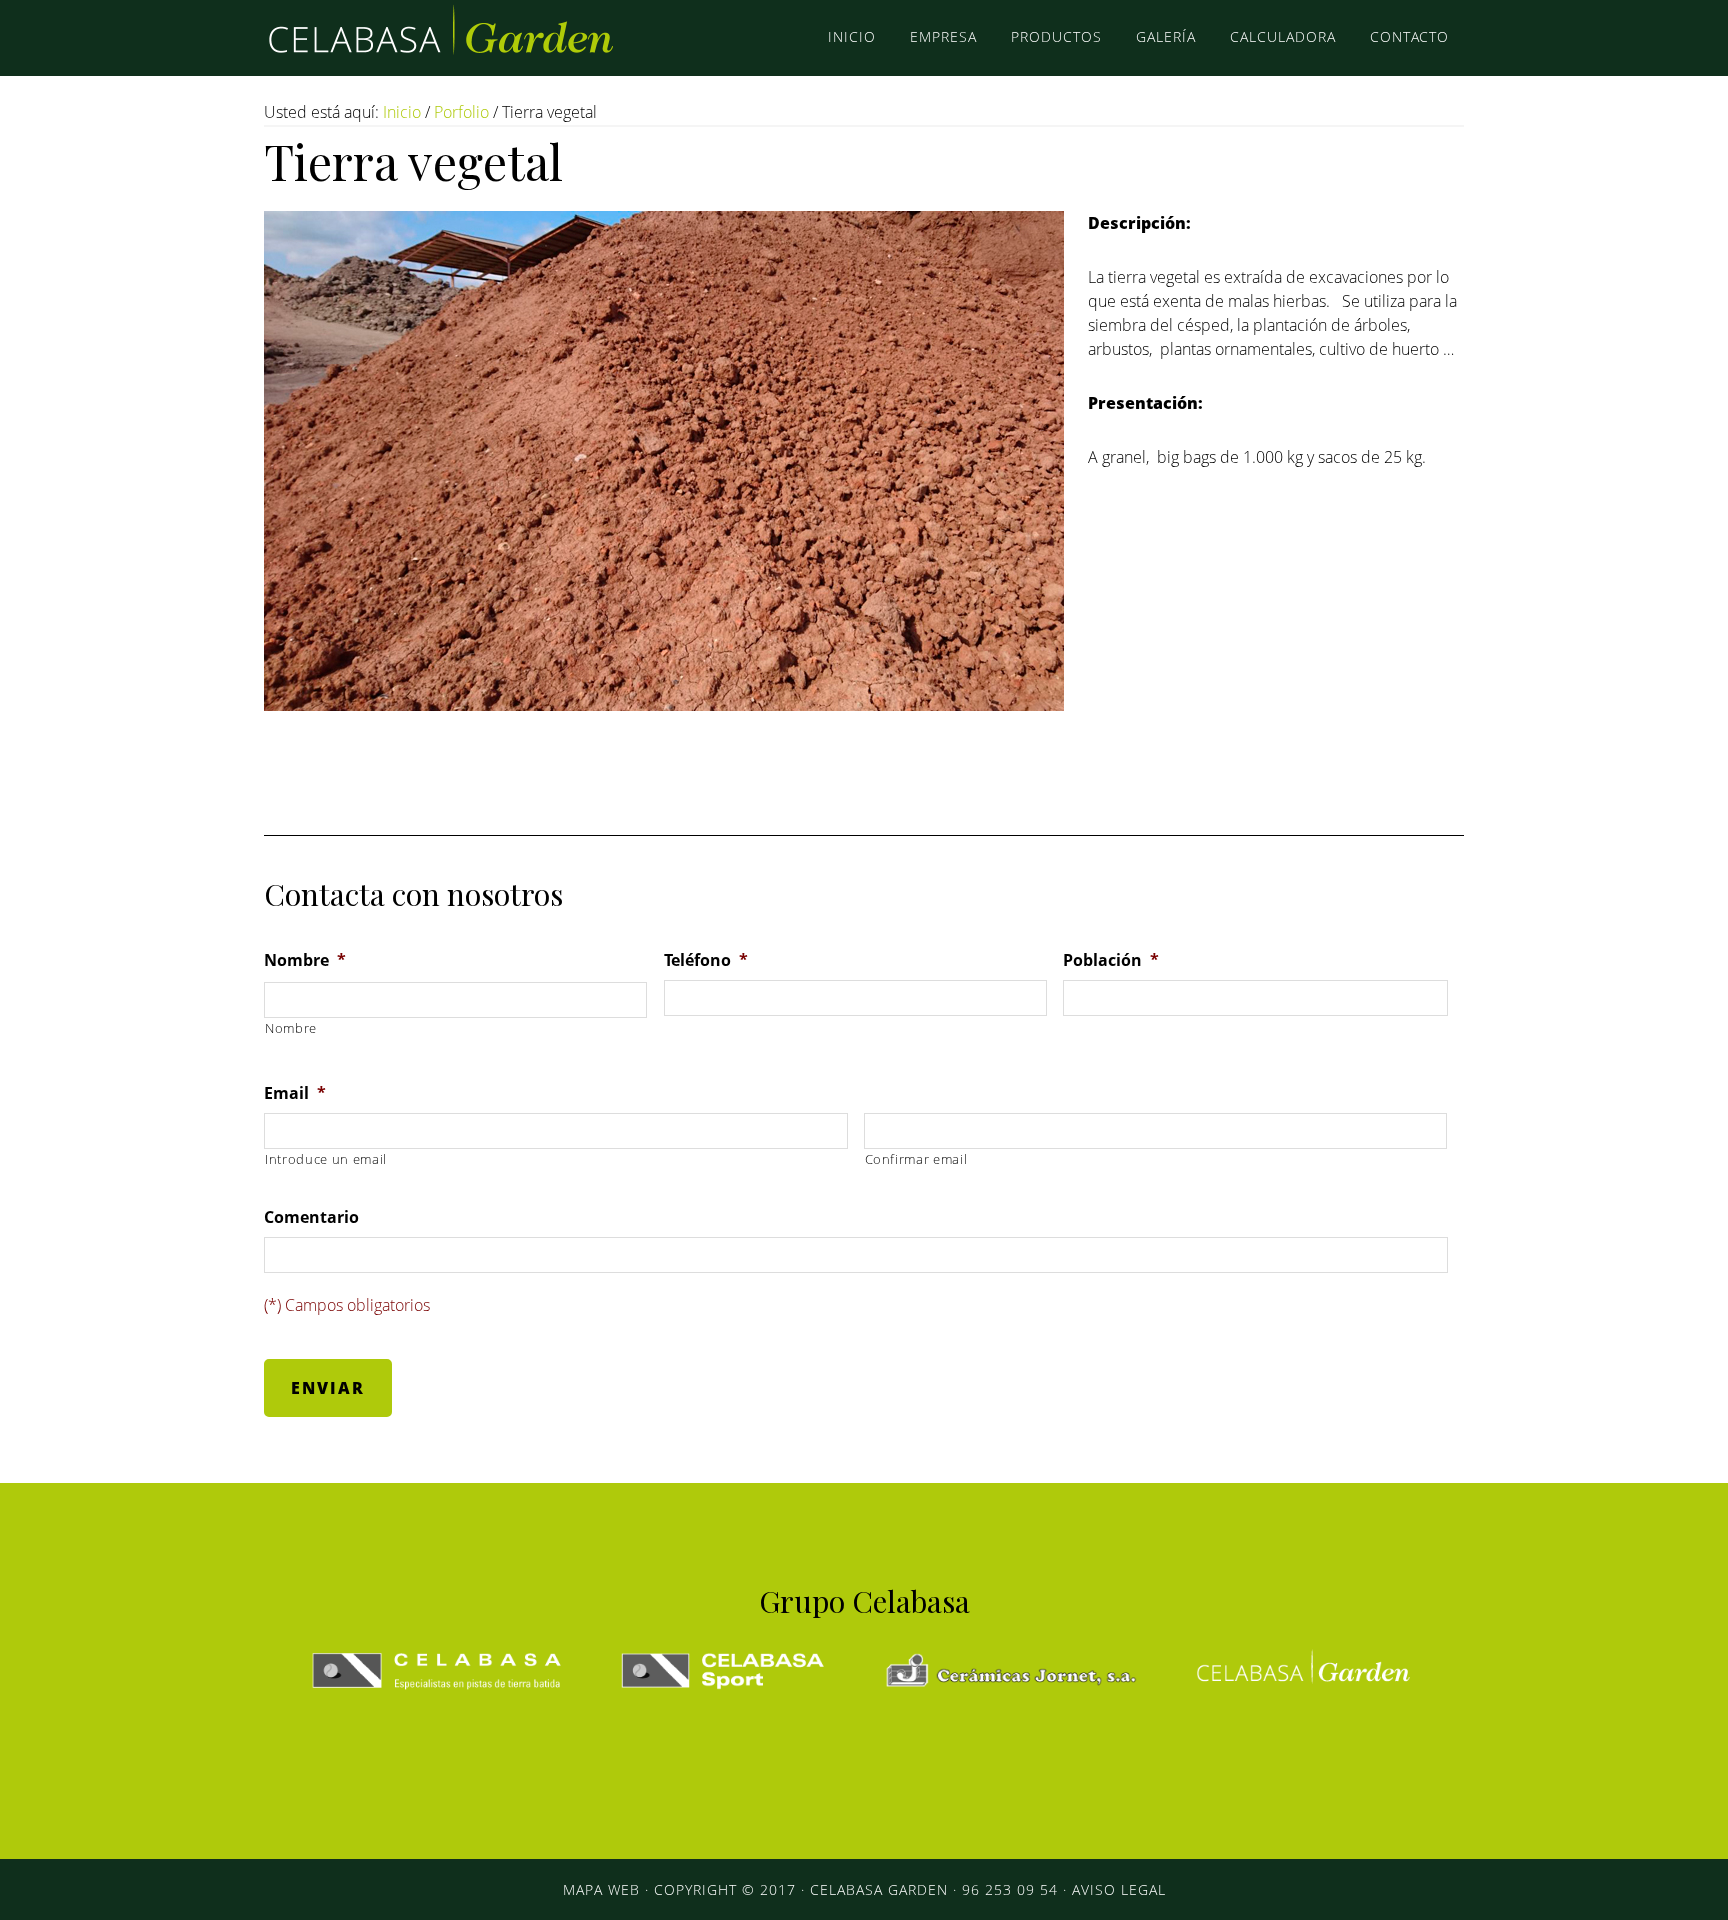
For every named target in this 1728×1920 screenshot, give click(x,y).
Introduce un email (326, 1159)
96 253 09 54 (1010, 1889)
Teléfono (706, 960)
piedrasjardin (444, 38)
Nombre (305, 960)
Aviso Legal (1119, 1889)
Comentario (311, 1217)
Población (1111, 960)
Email (295, 1093)
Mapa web (601, 1889)
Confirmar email (916, 1159)
